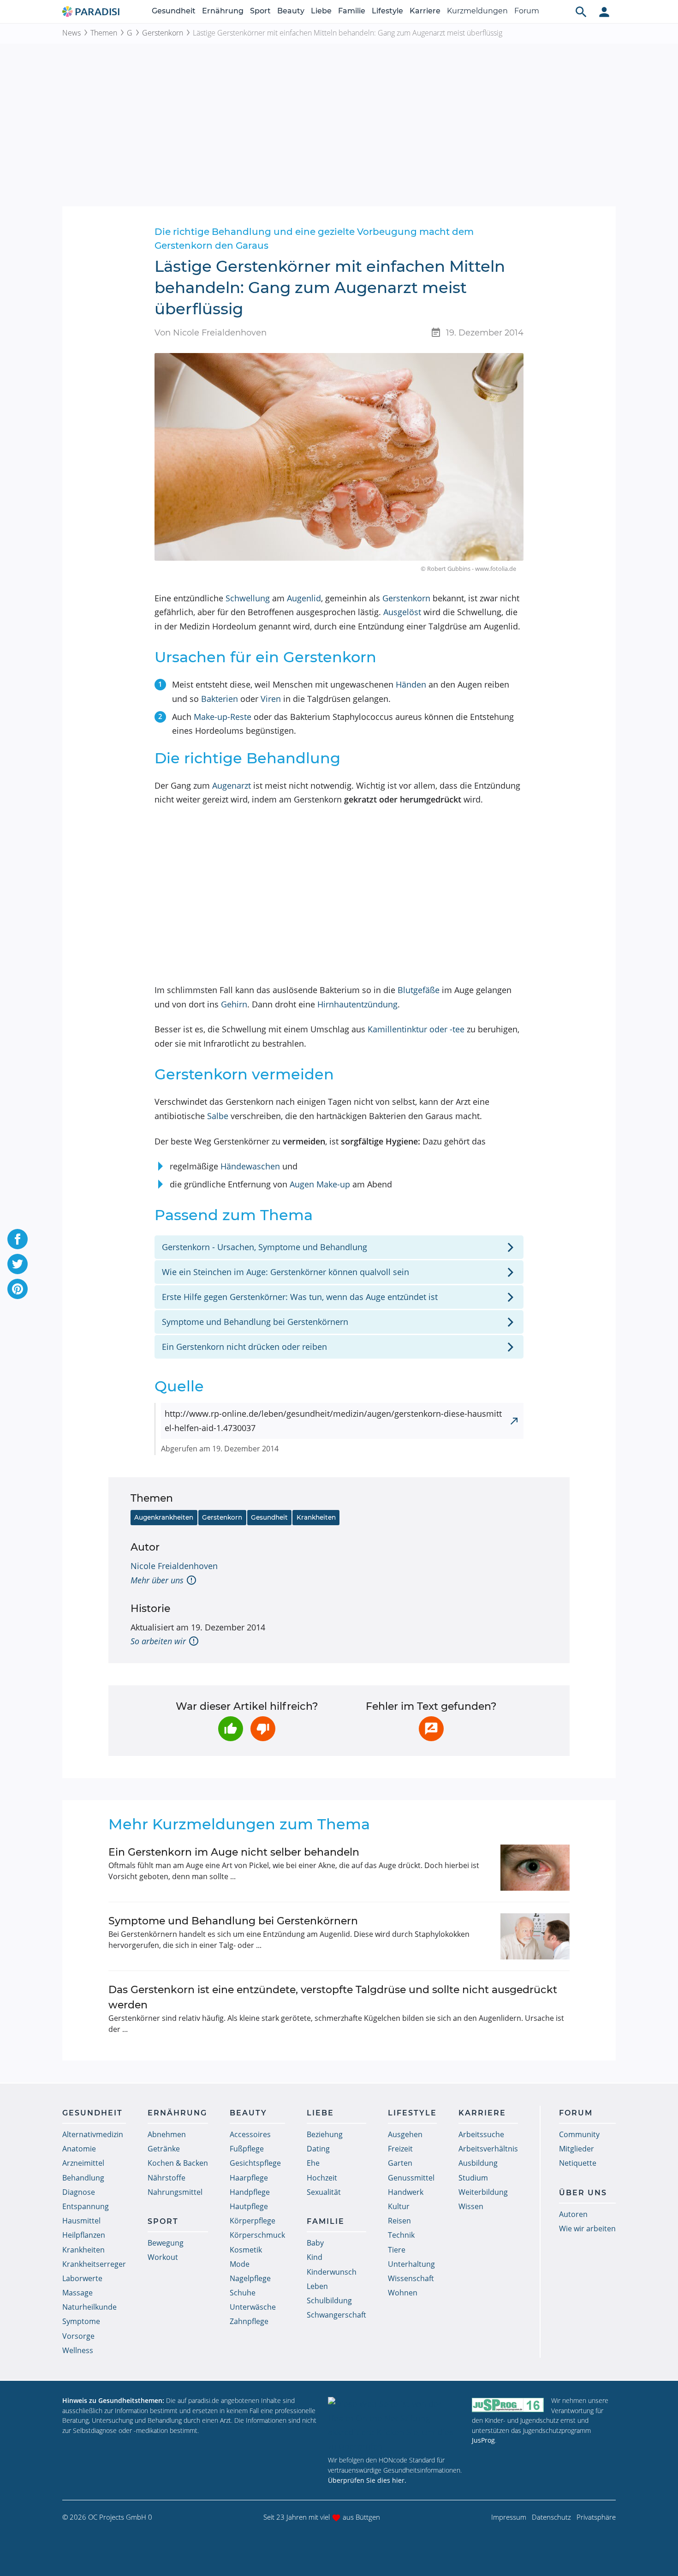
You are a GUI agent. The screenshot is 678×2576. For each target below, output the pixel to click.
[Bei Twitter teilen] (18, 1264)
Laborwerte (82, 2278)
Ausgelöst (402, 612)
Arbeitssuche (481, 2134)
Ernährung (223, 11)
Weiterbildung (483, 2192)
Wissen (471, 2206)
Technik (401, 2235)
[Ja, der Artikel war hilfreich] (231, 1729)
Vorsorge (78, 2336)
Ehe (313, 2163)
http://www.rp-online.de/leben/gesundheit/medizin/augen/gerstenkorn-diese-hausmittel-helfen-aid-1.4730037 (333, 1421)
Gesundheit (174, 11)
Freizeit (400, 2149)
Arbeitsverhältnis (488, 2149)
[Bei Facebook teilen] (18, 1239)
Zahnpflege (249, 2321)
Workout (163, 2257)
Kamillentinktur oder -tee (416, 1029)
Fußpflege (247, 2149)
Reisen (399, 2221)
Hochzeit (322, 2178)
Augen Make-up (320, 1184)
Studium (473, 2178)
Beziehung (325, 2134)
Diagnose (79, 2192)
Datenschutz (551, 2517)
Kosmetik (246, 2250)
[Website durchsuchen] (581, 12)
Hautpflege (249, 2206)
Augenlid (304, 598)
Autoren (573, 2214)
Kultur (399, 2206)
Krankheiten (316, 1517)
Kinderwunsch (332, 2272)
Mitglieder (577, 2149)
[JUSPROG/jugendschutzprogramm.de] (508, 2405)
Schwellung (248, 598)
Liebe (321, 11)
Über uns (583, 2193)
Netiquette (578, 2163)
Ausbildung (478, 2163)
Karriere (425, 11)
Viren (271, 699)
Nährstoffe (167, 2178)
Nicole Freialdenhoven (174, 1566)
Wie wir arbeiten (587, 2229)
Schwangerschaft (336, 2315)
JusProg (483, 2440)
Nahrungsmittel (175, 2192)
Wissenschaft (411, 2278)
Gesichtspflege (255, 2163)
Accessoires (250, 2134)
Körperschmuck (257, 2235)
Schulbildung (329, 2300)
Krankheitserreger (94, 2264)
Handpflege (250, 2192)
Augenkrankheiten (164, 1517)
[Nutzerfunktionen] (604, 12)
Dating (318, 2149)
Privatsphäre (596, 2517)
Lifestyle (387, 11)
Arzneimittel (83, 2163)
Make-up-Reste (223, 717)
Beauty (291, 11)
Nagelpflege (250, 2278)
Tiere (397, 2250)
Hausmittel (81, 2221)
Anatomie (79, 2149)
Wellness (78, 2350)
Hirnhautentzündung (357, 1004)
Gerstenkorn (163, 33)
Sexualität (324, 2192)
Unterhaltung (411, 2264)
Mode (240, 2264)
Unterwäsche (253, 2307)
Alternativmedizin (93, 2134)
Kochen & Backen (178, 2163)
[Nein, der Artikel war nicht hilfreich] (263, 1729)
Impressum (509, 2517)
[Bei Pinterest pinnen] (18, 1289)
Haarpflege (249, 2178)
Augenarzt (232, 785)
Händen (411, 684)
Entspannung (86, 2206)
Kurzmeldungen (477, 11)
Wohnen (403, 2293)
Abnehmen (167, 2134)
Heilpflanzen (84, 2235)
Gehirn (234, 1004)
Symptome (81, 2321)
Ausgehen (405, 2134)
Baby (315, 2243)
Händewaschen (250, 1166)
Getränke (164, 2149)
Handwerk (406, 2192)
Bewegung (166, 2243)
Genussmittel (411, 2178)
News (71, 33)
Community (579, 2134)
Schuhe (243, 2293)
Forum (527, 11)
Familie (352, 11)
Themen (104, 33)
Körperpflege (253, 2221)
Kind (315, 2257)
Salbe (218, 1116)
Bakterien (220, 699)
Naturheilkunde (89, 2307)
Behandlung (83, 2178)
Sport (260, 11)
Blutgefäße (419, 990)
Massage (77, 2293)
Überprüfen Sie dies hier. (367, 2480)
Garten (400, 2163)
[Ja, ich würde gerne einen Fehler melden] (431, 1729)
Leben (317, 2286)
